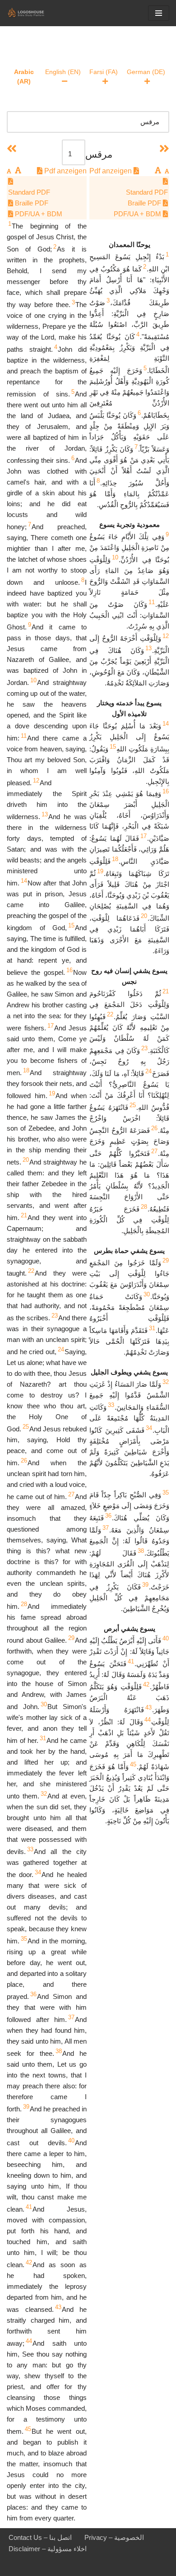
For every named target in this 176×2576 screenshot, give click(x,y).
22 (110, 1014)
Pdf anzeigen (111, 171)
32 (166, 1382)
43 (148, 1707)
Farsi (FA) (104, 72)
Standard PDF (147, 192)
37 (106, 1528)
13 (148, 648)
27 (154, 1151)
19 (100, 871)
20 (144, 916)
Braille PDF (145, 203)
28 (144, 1207)
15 (113, 747)
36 (108, 1516)
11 (152, 602)
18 (115, 859)
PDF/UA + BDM (138, 214)
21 (166, 991)
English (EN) (63, 72)
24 (148, 1071)
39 (145, 1585)
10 (115, 557)
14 (166, 724)
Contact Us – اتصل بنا (40, 2537)
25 (133, 1105)
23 (144, 1048)
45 (133, 1764)
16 (166, 791)
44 (148, 1720)
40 (166, 1638)
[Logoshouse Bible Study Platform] (34, 13)
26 (154, 1128)
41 (131, 1661)
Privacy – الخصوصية (114, 2537)
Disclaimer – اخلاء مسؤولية (48, 2549)
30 (147, 1294)
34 (149, 1428)
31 (152, 1328)
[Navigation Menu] (159, 13)
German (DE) (146, 72)
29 (166, 1260)
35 (166, 1493)
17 (144, 836)
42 (146, 1684)
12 (166, 636)
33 (111, 1405)
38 (141, 1551)
